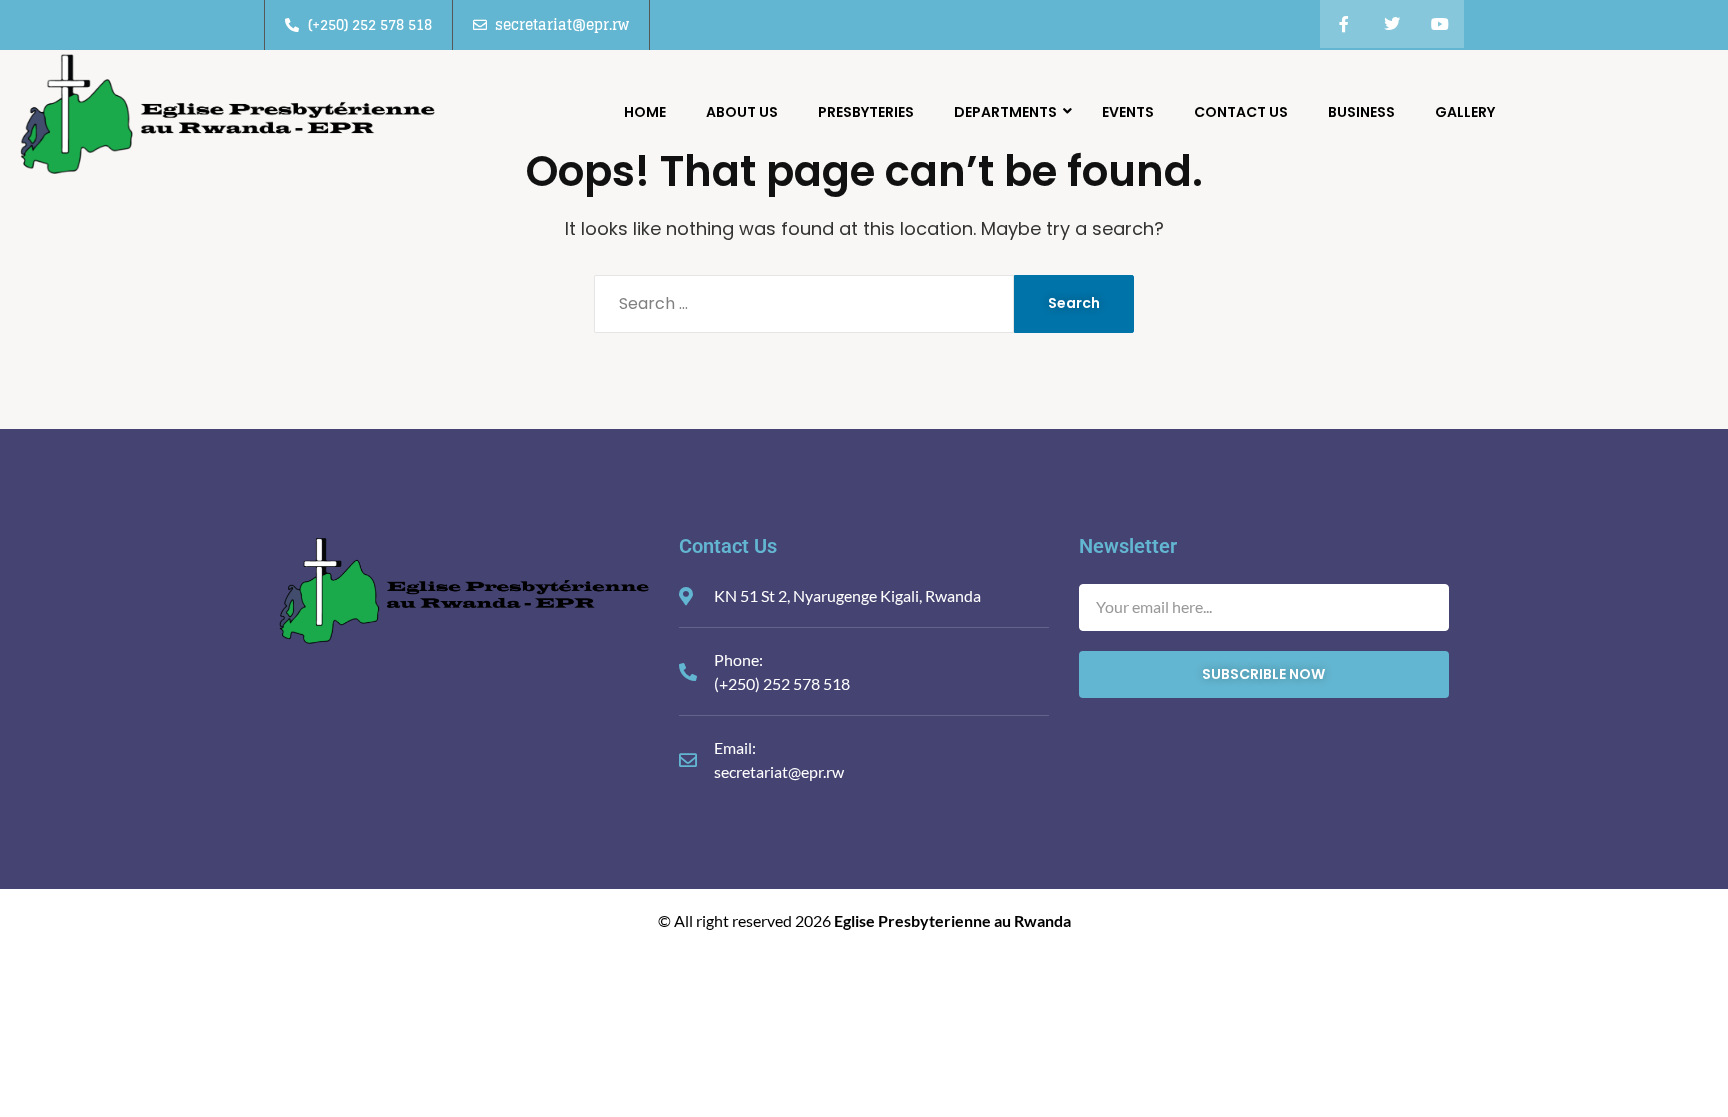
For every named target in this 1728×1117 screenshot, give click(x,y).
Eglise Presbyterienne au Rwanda (952, 920)
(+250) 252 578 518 (782, 683)
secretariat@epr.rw (779, 771)
